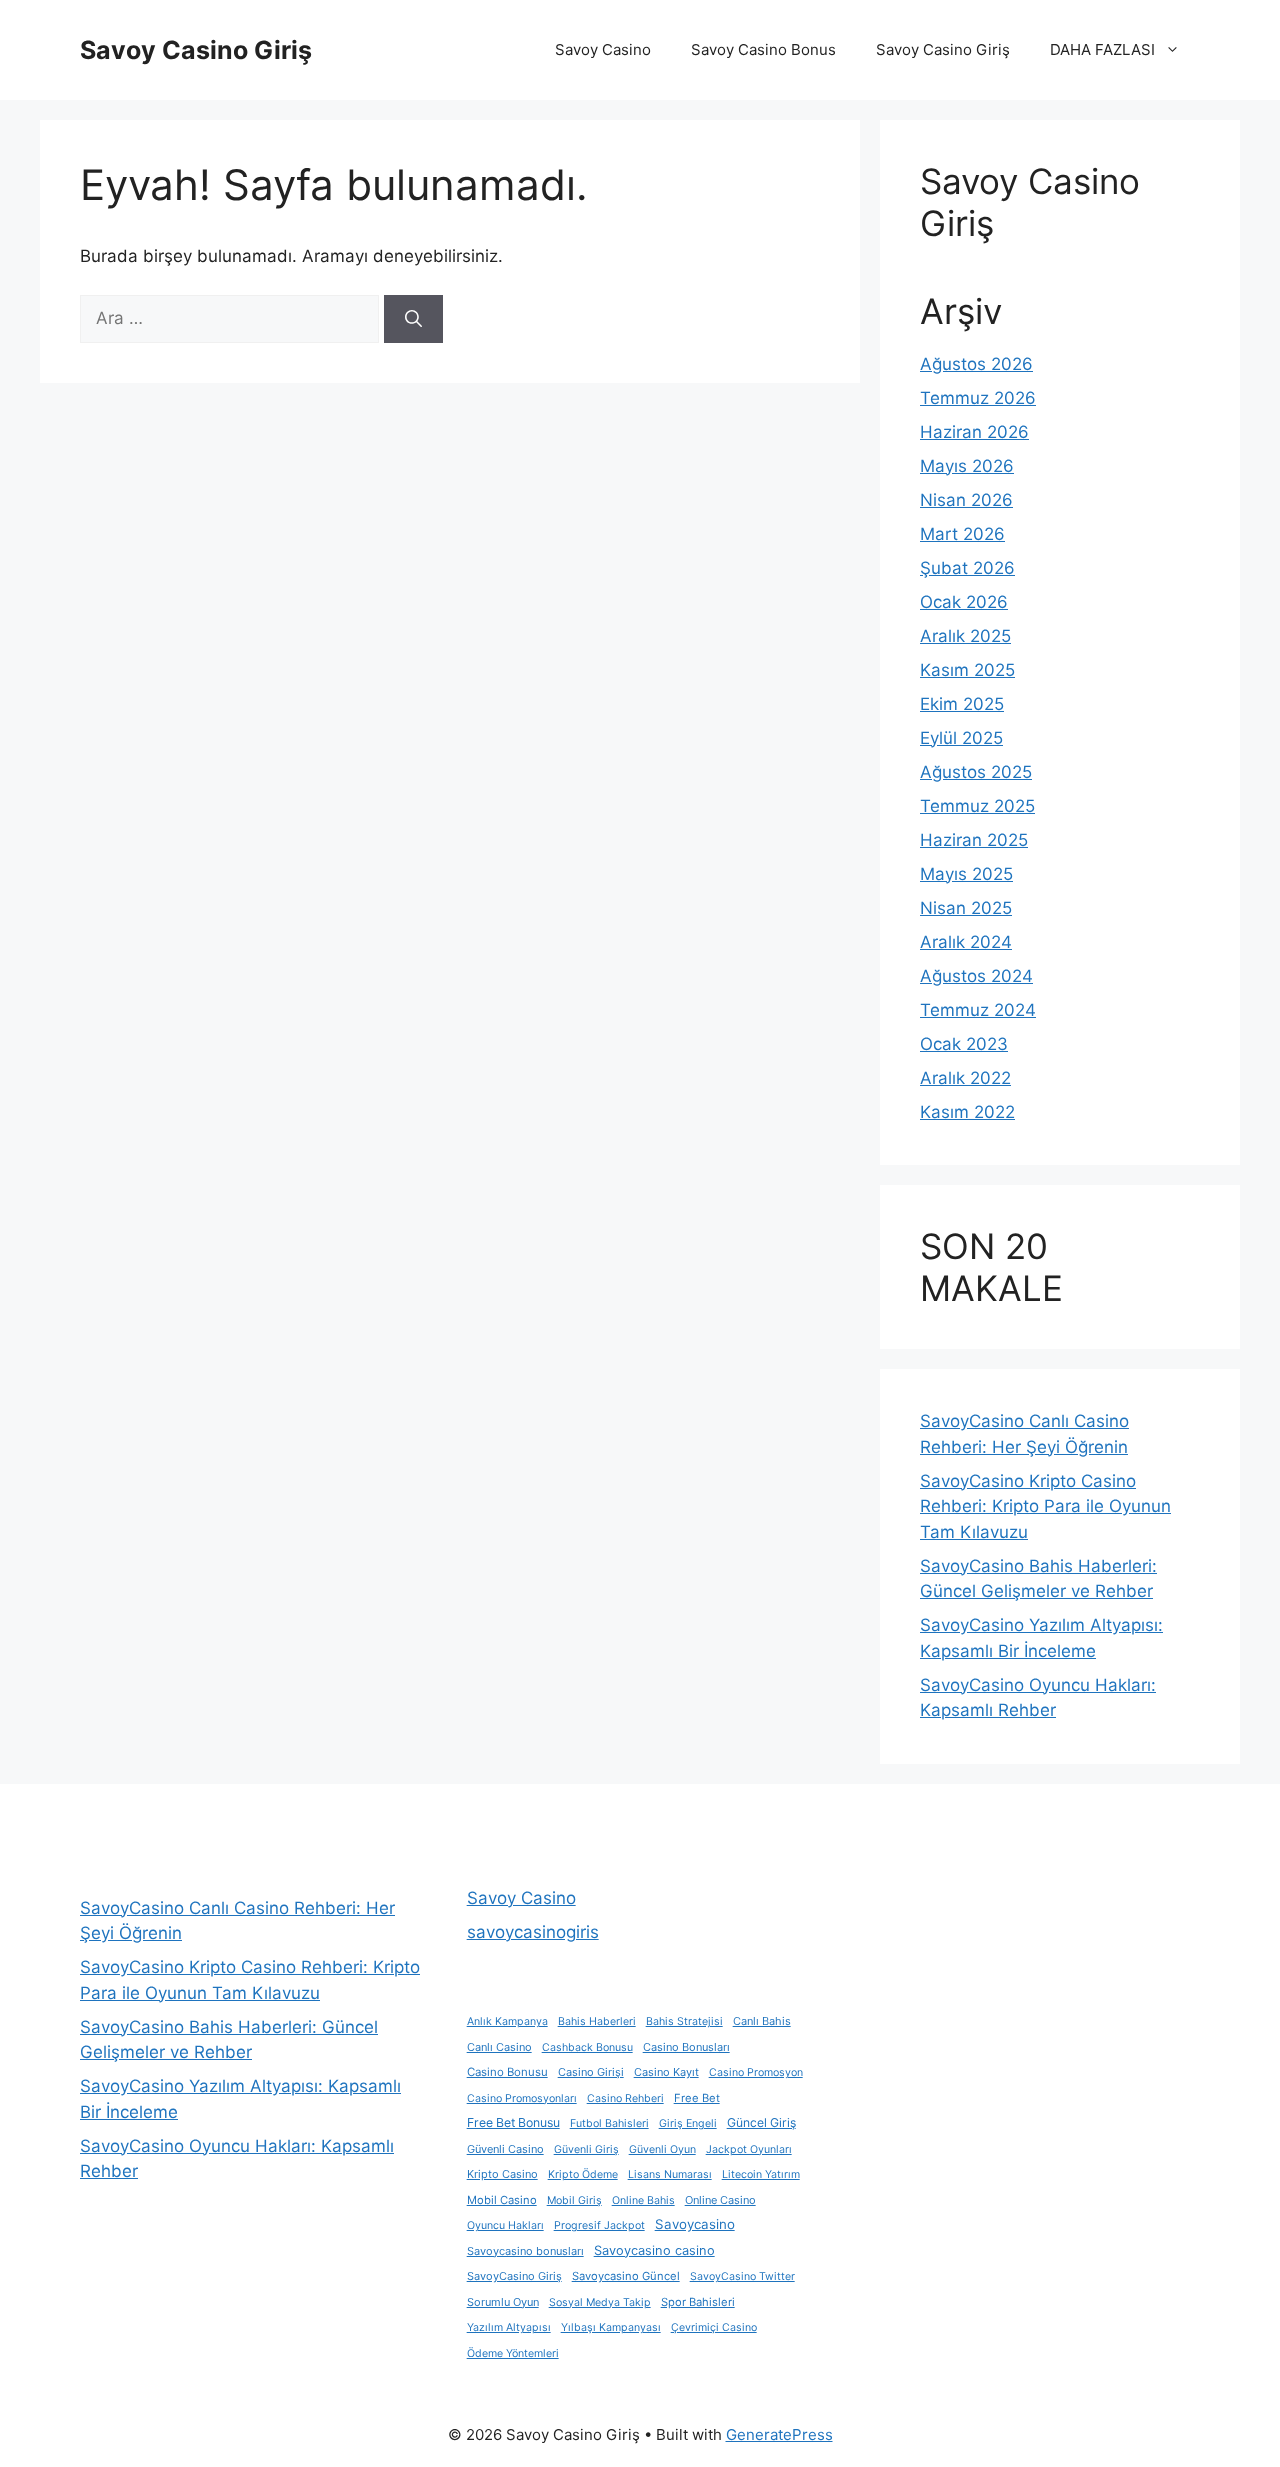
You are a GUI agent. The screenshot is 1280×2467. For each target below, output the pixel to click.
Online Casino (720, 2200)
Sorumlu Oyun (503, 2302)
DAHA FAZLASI (1102, 49)
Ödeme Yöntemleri (513, 2353)
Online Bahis (643, 2200)
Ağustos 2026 (976, 364)
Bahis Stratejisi (684, 2021)
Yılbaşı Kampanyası (611, 2327)
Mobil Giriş (574, 2200)
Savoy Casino (603, 49)
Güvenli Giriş (586, 2149)
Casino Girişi (591, 2072)
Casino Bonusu (507, 2072)
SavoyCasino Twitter (742, 2276)
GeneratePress (779, 2434)
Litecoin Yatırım (761, 2174)
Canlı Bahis (762, 2021)
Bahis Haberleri (597, 2021)
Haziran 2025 (974, 840)
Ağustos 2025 (976, 772)
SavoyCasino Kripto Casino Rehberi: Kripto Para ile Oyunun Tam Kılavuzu (1045, 1506)
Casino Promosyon (756, 2072)
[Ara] (413, 319)
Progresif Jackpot (599, 2225)
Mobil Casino (502, 2200)
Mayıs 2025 (966, 874)
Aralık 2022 (965, 1078)
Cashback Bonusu (587, 2047)
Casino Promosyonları (522, 2098)
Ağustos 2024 (976, 976)
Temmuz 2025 (977, 806)
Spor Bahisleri (698, 2302)
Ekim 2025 (962, 704)
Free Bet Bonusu (513, 2122)
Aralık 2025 (965, 636)
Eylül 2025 (961, 738)
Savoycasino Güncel (626, 2276)
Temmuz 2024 (978, 1010)
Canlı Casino (499, 2047)
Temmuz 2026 (978, 398)
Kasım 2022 (967, 1112)
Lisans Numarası (670, 2174)
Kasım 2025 (967, 670)
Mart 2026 (962, 534)
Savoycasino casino (654, 2250)
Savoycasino (695, 2224)
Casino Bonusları (686, 2047)
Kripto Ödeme (583, 2174)
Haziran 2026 (974, 432)
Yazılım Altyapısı (509, 2327)
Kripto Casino (502, 2174)
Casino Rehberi (625, 2098)
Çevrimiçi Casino (714, 2327)
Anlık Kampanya (507, 2021)
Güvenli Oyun (662, 2149)
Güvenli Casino (505, 2149)
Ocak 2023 (964, 1044)
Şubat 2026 (967, 568)
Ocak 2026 (964, 602)
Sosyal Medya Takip (600, 2302)
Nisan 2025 (966, 908)
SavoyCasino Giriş (514, 2276)
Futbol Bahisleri (609, 2123)
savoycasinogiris (533, 1932)
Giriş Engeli (688, 2123)
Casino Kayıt (666, 2072)
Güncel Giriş (761, 2122)
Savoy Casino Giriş (196, 50)
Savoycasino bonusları (525, 2251)
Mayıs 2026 (967, 466)
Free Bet (697, 2098)
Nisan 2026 (966, 500)
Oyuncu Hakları (505, 2225)
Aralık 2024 (966, 942)
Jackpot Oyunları (749, 2149)
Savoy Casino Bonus (763, 49)
